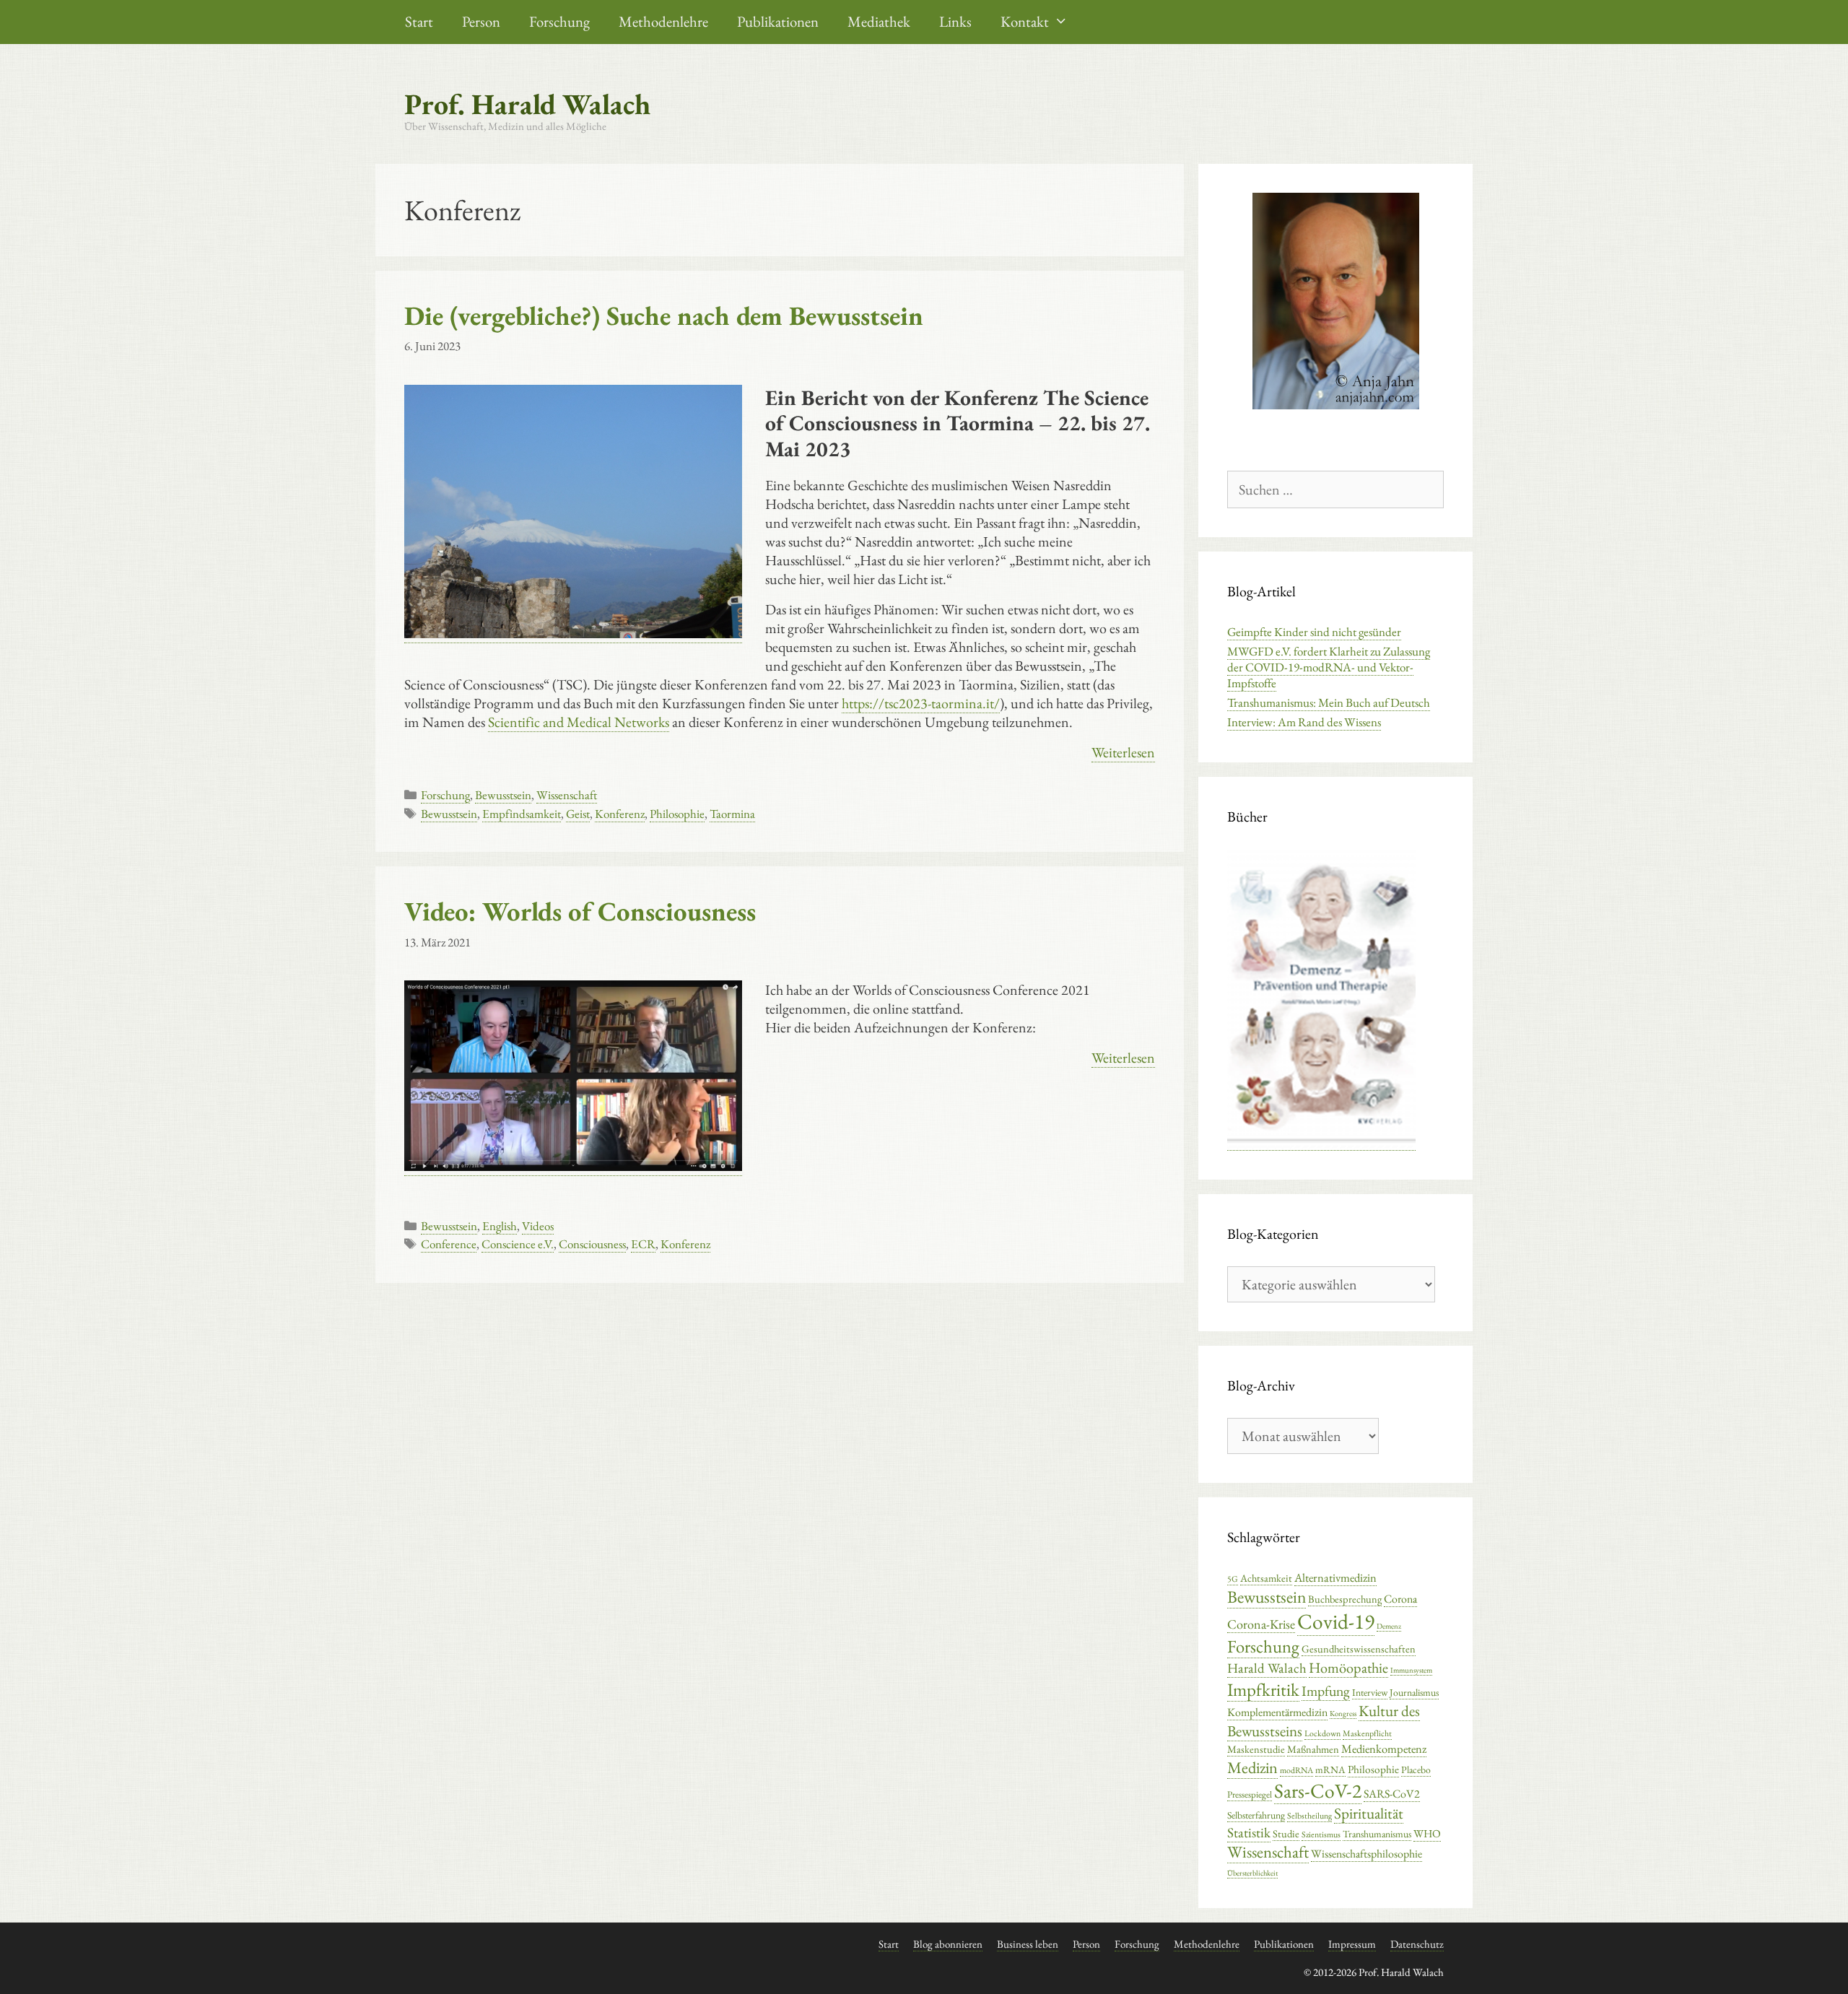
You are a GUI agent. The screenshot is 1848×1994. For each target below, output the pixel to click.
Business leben (1028, 1944)
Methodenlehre (663, 21)
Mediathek (879, 21)
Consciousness (592, 1244)
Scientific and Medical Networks (579, 722)
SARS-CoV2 (1392, 1794)
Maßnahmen (1313, 1749)
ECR (643, 1244)
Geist (578, 814)
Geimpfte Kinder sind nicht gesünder (1314, 632)
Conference (449, 1244)
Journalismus (1414, 1692)
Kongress (1343, 1713)
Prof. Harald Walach (527, 104)
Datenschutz (1417, 1944)
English (500, 1226)
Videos (538, 1226)
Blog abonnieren (948, 1944)
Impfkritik (1263, 1689)
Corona (1400, 1599)
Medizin (1252, 1767)
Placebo (1416, 1769)
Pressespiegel (1250, 1794)
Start (419, 21)
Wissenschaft (567, 795)
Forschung (559, 21)
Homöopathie (1348, 1668)
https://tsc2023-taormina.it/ (921, 703)
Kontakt (1025, 21)
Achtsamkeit (1266, 1578)
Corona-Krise (1261, 1624)
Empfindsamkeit (522, 814)
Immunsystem (1411, 1670)
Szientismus (1321, 1834)
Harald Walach (1267, 1668)
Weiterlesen (1123, 752)
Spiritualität (1369, 1813)
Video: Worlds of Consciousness (580, 911)
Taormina (732, 814)
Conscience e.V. (518, 1244)
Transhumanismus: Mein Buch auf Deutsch (1329, 702)
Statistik (1249, 1833)
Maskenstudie (1256, 1749)
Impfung (1326, 1691)
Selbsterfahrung (1256, 1815)
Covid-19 (1336, 1621)
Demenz (1389, 1626)
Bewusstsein (503, 795)
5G (1233, 1579)
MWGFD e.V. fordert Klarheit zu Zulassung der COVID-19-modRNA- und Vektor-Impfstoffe (1329, 667)
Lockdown (1322, 1733)
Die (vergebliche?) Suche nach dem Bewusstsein (664, 315)
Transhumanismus (1377, 1834)
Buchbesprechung (1345, 1599)
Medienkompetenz (1384, 1749)
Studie (1286, 1833)
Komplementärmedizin (1277, 1712)
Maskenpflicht (1367, 1733)
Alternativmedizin (1335, 1577)
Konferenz (620, 814)
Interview (1370, 1692)
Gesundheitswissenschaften (1359, 1649)
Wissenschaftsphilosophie (1367, 1854)
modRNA (1296, 1770)
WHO (1427, 1834)
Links (955, 21)
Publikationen (778, 21)
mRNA (1330, 1769)
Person (481, 21)
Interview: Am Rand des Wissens (1304, 722)
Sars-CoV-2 (1318, 1790)
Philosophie (677, 814)
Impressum (1352, 1944)
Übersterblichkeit (1252, 1873)
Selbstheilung (1309, 1816)
